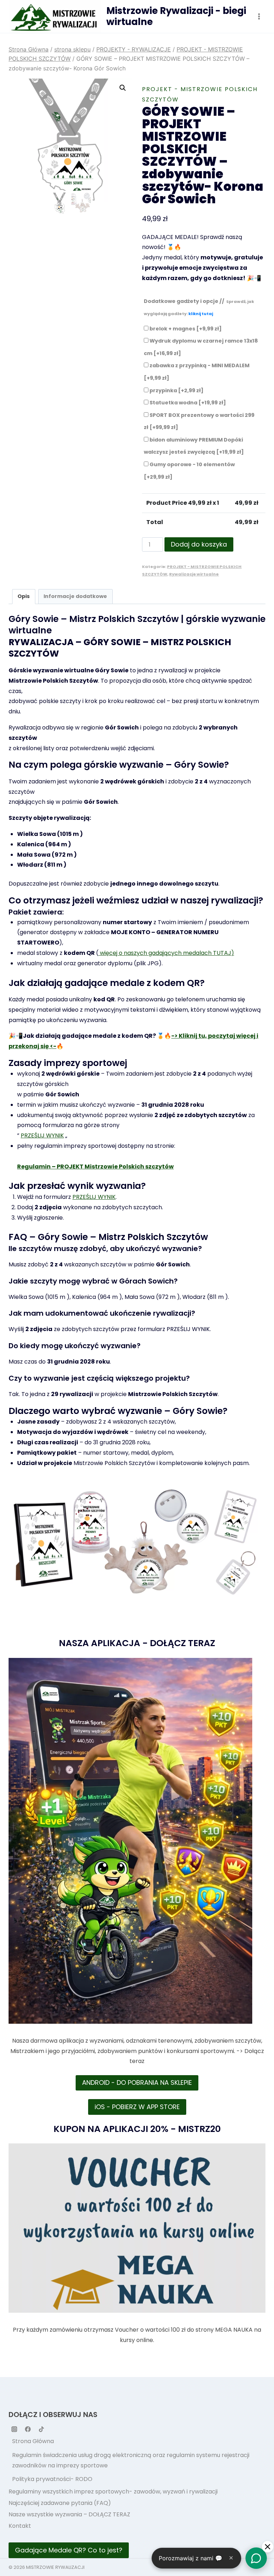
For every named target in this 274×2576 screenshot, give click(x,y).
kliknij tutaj (201, 314)
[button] (123, 88)
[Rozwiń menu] (259, 16)
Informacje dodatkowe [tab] (75, 596)
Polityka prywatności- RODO (52, 2479)
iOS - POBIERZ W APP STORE (137, 2107)
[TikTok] (41, 2429)
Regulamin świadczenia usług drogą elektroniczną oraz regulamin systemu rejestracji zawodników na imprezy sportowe (131, 2460)
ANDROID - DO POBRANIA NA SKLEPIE (137, 2082)
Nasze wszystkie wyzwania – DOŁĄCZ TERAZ (69, 2514)
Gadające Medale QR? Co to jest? (69, 2550)
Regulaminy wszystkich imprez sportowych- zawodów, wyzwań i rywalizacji (113, 2492)
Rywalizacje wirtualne (194, 574)
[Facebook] (28, 2429)
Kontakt (20, 2526)
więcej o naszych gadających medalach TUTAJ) (166, 953)
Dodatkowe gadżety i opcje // (199, 307)
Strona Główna (33, 2441)
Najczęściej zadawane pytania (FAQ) (60, 2503)
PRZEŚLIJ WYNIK (42, 1135)
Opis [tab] (24, 596)
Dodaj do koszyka (199, 544)
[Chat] (256, 2558)
